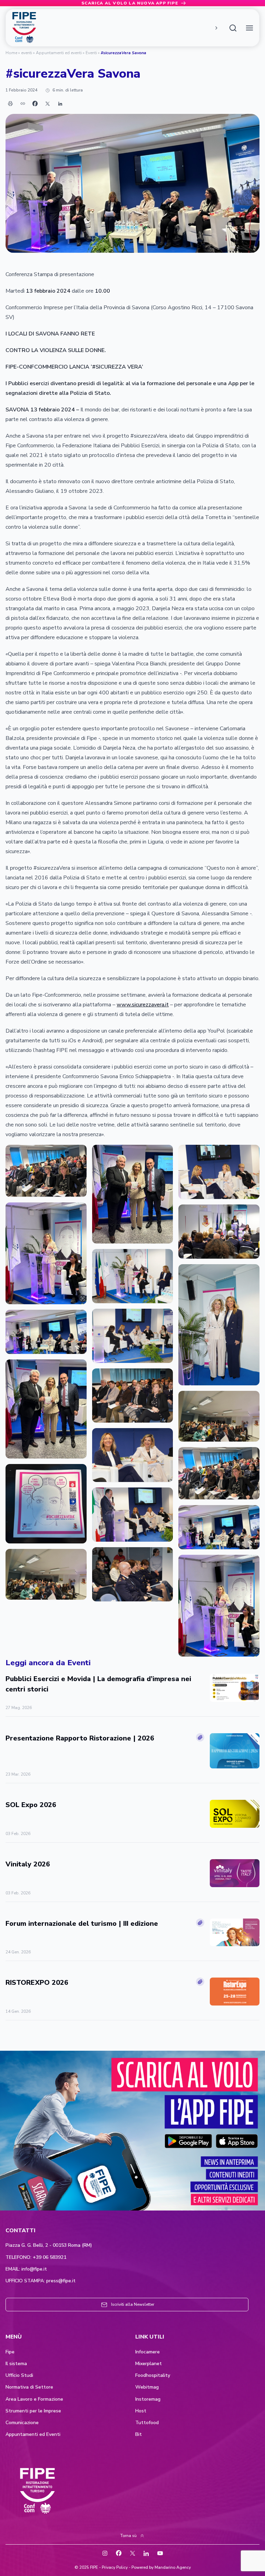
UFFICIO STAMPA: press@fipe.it (41, 2281)
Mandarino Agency (173, 2567)
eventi (27, 53)
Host (141, 2411)
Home (11, 53)
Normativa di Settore (29, 2387)
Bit (139, 2434)
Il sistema (16, 2364)
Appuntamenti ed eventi (59, 53)
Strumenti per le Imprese (33, 2411)
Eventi (91, 53)
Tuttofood (147, 2423)
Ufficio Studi (19, 2375)
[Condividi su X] (48, 104)
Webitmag (147, 2387)
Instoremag (148, 2399)
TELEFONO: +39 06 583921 (36, 2257)
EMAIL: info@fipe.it (26, 2269)
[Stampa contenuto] (10, 104)
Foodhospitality (153, 2375)
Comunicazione (22, 2423)
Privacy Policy (115, 2567)
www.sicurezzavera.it (143, 1005)
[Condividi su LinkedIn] (60, 104)
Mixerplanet (149, 2364)
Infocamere (148, 2352)
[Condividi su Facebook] (35, 104)
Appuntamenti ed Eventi (33, 2434)
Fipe (10, 2352)
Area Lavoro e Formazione (34, 2399)
